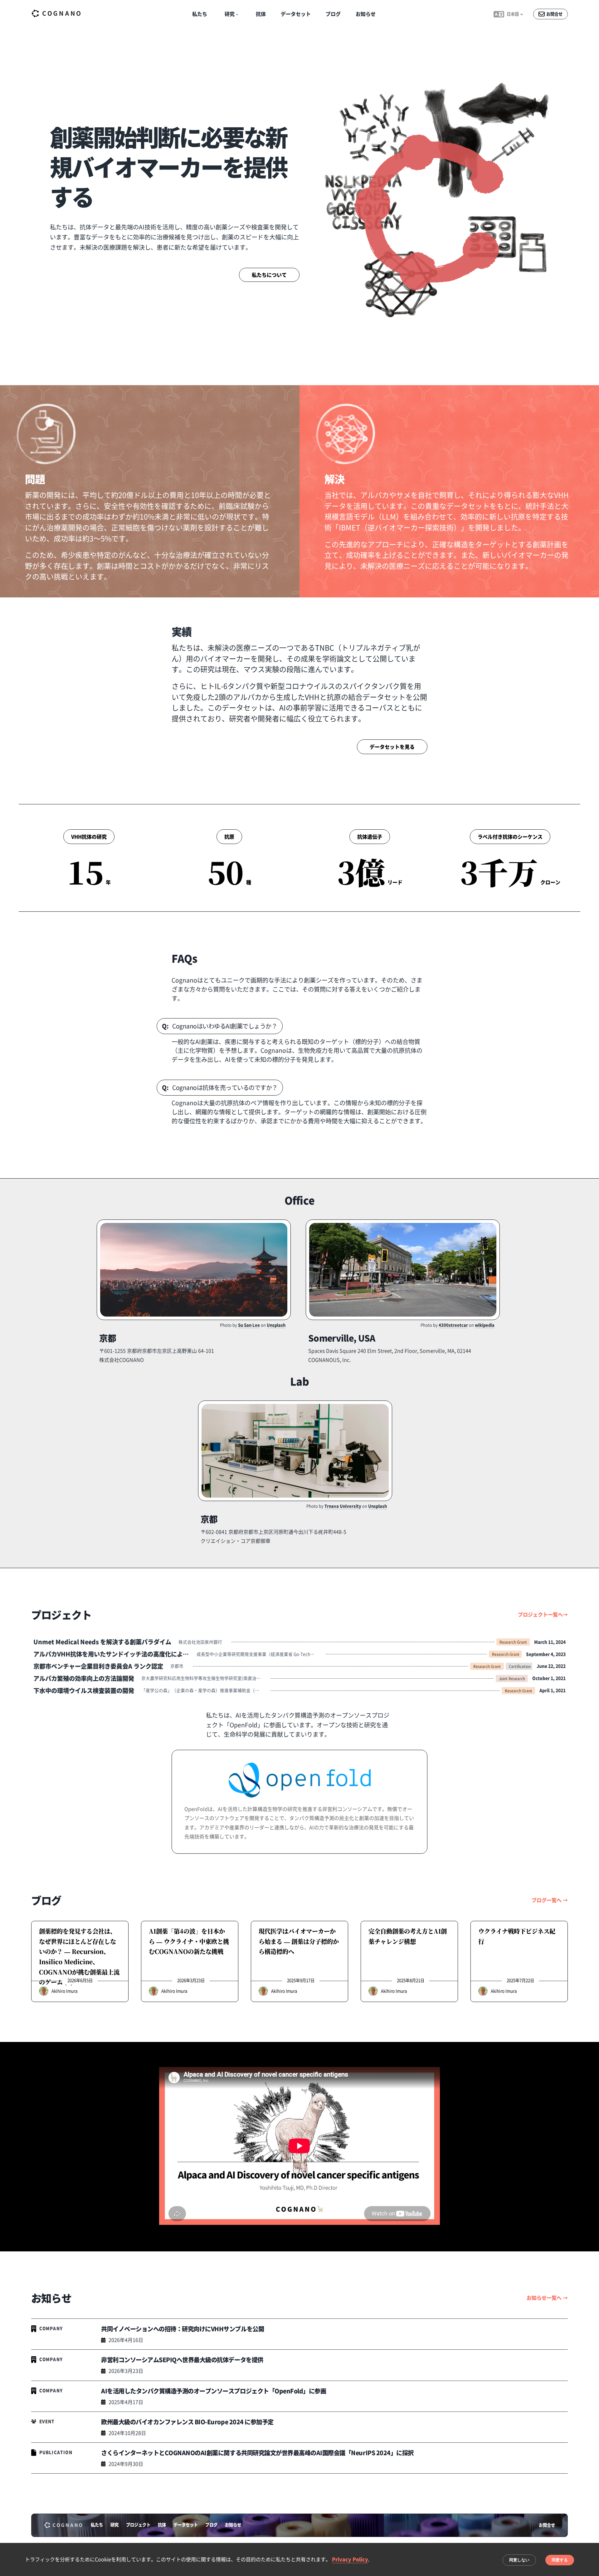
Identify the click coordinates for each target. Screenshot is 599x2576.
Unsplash (276, 1325)
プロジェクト (138, 2525)
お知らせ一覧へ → (547, 2298)
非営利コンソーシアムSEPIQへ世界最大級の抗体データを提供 (182, 2360)
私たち (200, 14)
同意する (560, 2560)
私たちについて (269, 275)
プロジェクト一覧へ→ (543, 1614)
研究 (114, 2525)
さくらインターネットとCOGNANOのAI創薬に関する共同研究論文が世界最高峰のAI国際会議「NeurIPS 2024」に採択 (257, 2453)
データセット (296, 14)
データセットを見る (392, 747)
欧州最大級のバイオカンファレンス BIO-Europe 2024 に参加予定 (187, 2422)
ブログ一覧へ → (550, 1900)
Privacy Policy (350, 2559)
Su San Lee (249, 1325)
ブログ (333, 14)
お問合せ (547, 2525)
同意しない (519, 2560)
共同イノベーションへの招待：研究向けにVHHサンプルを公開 (183, 2329)
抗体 (261, 14)
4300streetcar (453, 1325)
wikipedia (485, 1325)
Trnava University (343, 1506)
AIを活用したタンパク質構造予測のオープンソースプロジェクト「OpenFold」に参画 (214, 2391)
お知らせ (366, 14)
